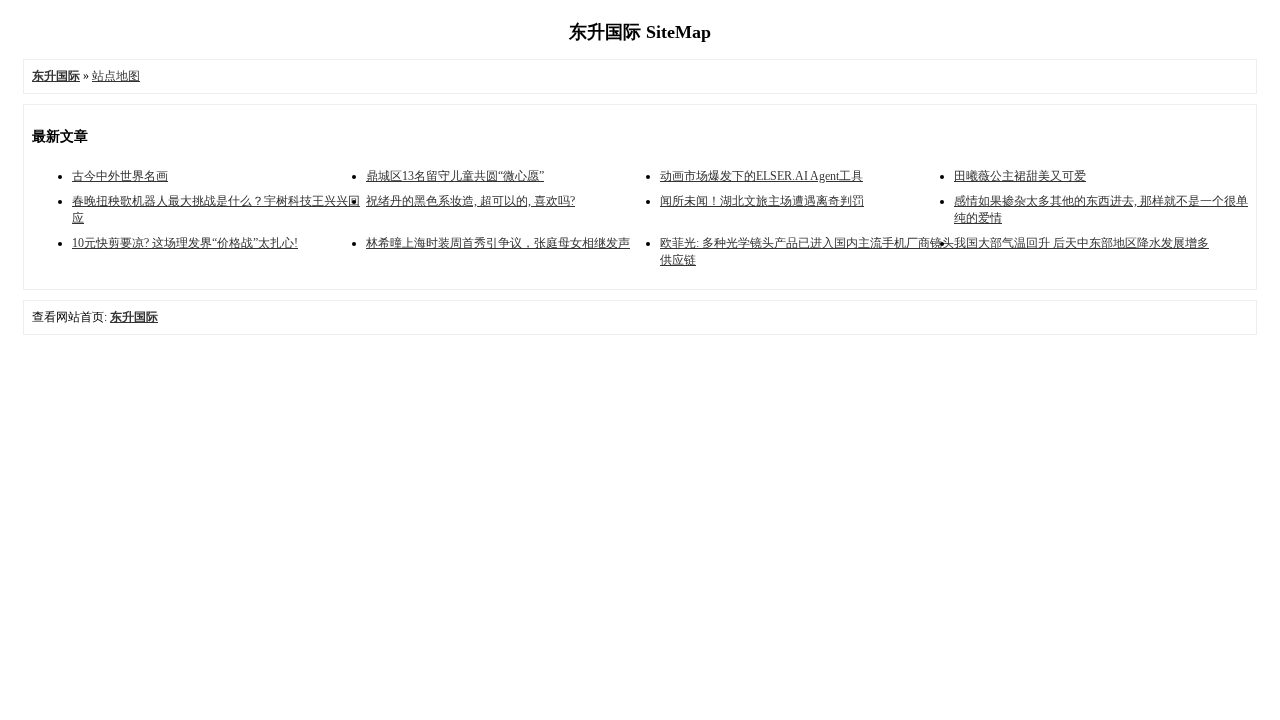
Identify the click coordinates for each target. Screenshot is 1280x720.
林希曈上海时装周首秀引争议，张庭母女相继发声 (498, 243)
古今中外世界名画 (120, 176)
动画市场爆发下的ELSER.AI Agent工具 (761, 176)
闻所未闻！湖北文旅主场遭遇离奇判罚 (762, 201)
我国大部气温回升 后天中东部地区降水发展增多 (1081, 243)
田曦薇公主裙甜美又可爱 (1020, 176)
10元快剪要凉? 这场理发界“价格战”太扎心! (185, 243)
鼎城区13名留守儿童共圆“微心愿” (455, 176)
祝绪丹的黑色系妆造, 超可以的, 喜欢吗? (470, 201)
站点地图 (116, 76)
